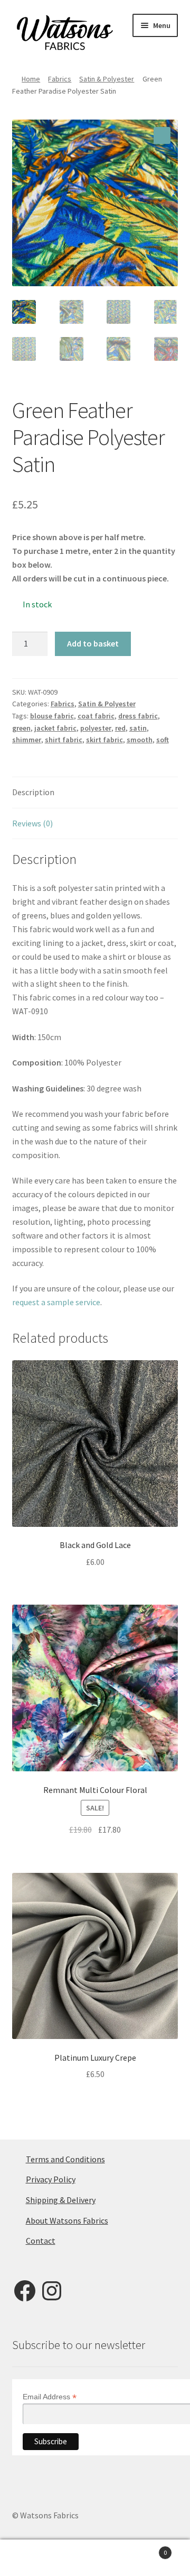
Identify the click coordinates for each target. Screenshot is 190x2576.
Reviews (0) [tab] (32, 823)
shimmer (27, 740)
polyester (96, 728)
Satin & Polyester (107, 79)
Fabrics (60, 79)
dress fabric (138, 716)
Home (31, 79)
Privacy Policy (51, 2179)
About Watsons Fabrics (67, 2220)
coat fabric (96, 716)
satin (138, 728)
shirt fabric (64, 740)
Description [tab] (33, 792)
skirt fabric (104, 740)
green (21, 728)
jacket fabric (55, 728)
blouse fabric (52, 716)
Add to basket (93, 643)
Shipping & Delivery (61, 2200)
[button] (162, 135)
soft (163, 740)
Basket (147, 2549)
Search (95, 2558)
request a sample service (56, 1302)
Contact (41, 2241)
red (120, 728)
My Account (32, 2558)
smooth (140, 740)
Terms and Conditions (65, 2159)
